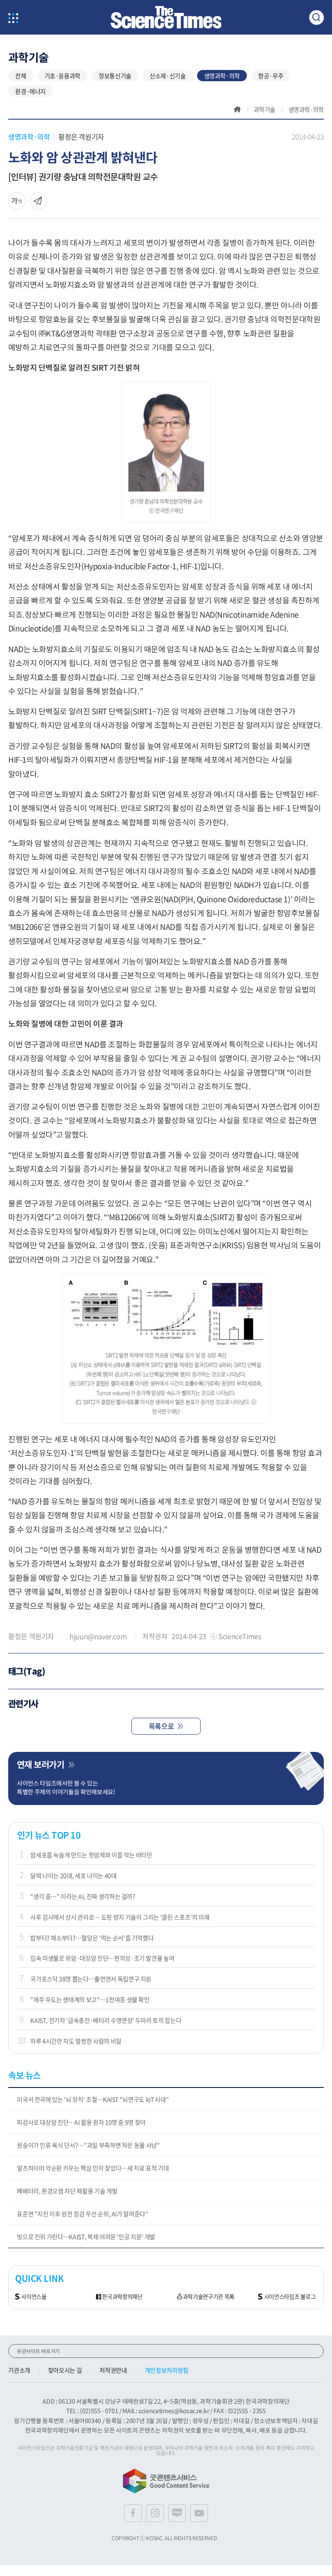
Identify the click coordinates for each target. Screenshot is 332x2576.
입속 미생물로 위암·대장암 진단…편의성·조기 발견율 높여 (102, 1958)
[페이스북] (133, 2513)
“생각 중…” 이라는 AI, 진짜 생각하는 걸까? (83, 1896)
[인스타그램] (155, 2513)
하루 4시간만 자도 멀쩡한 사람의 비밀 (76, 2041)
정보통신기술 (115, 76)
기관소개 (19, 2370)
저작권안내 (113, 2370)
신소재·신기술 (168, 76)
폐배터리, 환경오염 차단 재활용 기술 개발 (67, 2191)
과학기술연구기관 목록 (209, 2297)
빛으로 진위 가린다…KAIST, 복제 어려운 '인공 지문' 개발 (86, 2237)
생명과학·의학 (222, 76)
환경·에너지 (30, 91)
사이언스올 (34, 2297)
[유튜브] (199, 2513)
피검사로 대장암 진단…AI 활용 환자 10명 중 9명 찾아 (81, 2122)
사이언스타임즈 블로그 (290, 2297)
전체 (21, 76)
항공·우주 (271, 76)
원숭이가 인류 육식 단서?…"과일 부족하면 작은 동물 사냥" (88, 2145)
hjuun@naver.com (98, 1636)
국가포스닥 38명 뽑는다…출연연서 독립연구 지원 (91, 1979)
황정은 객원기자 (81, 136)
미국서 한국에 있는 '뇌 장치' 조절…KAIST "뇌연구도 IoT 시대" (93, 2099)
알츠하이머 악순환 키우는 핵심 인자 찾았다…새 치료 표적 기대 (93, 2168)
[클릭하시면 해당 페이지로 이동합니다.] (166, 17)
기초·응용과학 (63, 76)
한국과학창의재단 (122, 2297)
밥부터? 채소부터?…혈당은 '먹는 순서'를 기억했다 (92, 1938)
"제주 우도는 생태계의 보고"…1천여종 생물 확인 (90, 1999)
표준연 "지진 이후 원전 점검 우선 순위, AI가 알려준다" (82, 2214)
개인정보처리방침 (167, 2370)
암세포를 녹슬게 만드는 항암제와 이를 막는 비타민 (91, 1855)
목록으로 (161, 1726)
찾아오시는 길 (65, 2370)
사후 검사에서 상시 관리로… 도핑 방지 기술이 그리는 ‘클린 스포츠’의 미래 (120, 1917)
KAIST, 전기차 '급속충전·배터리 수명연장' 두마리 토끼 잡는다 (106, 2020)
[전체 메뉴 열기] (13, 19)
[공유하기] (17, 201)
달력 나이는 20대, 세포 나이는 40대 (73, 1875)
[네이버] (177, 2513)
